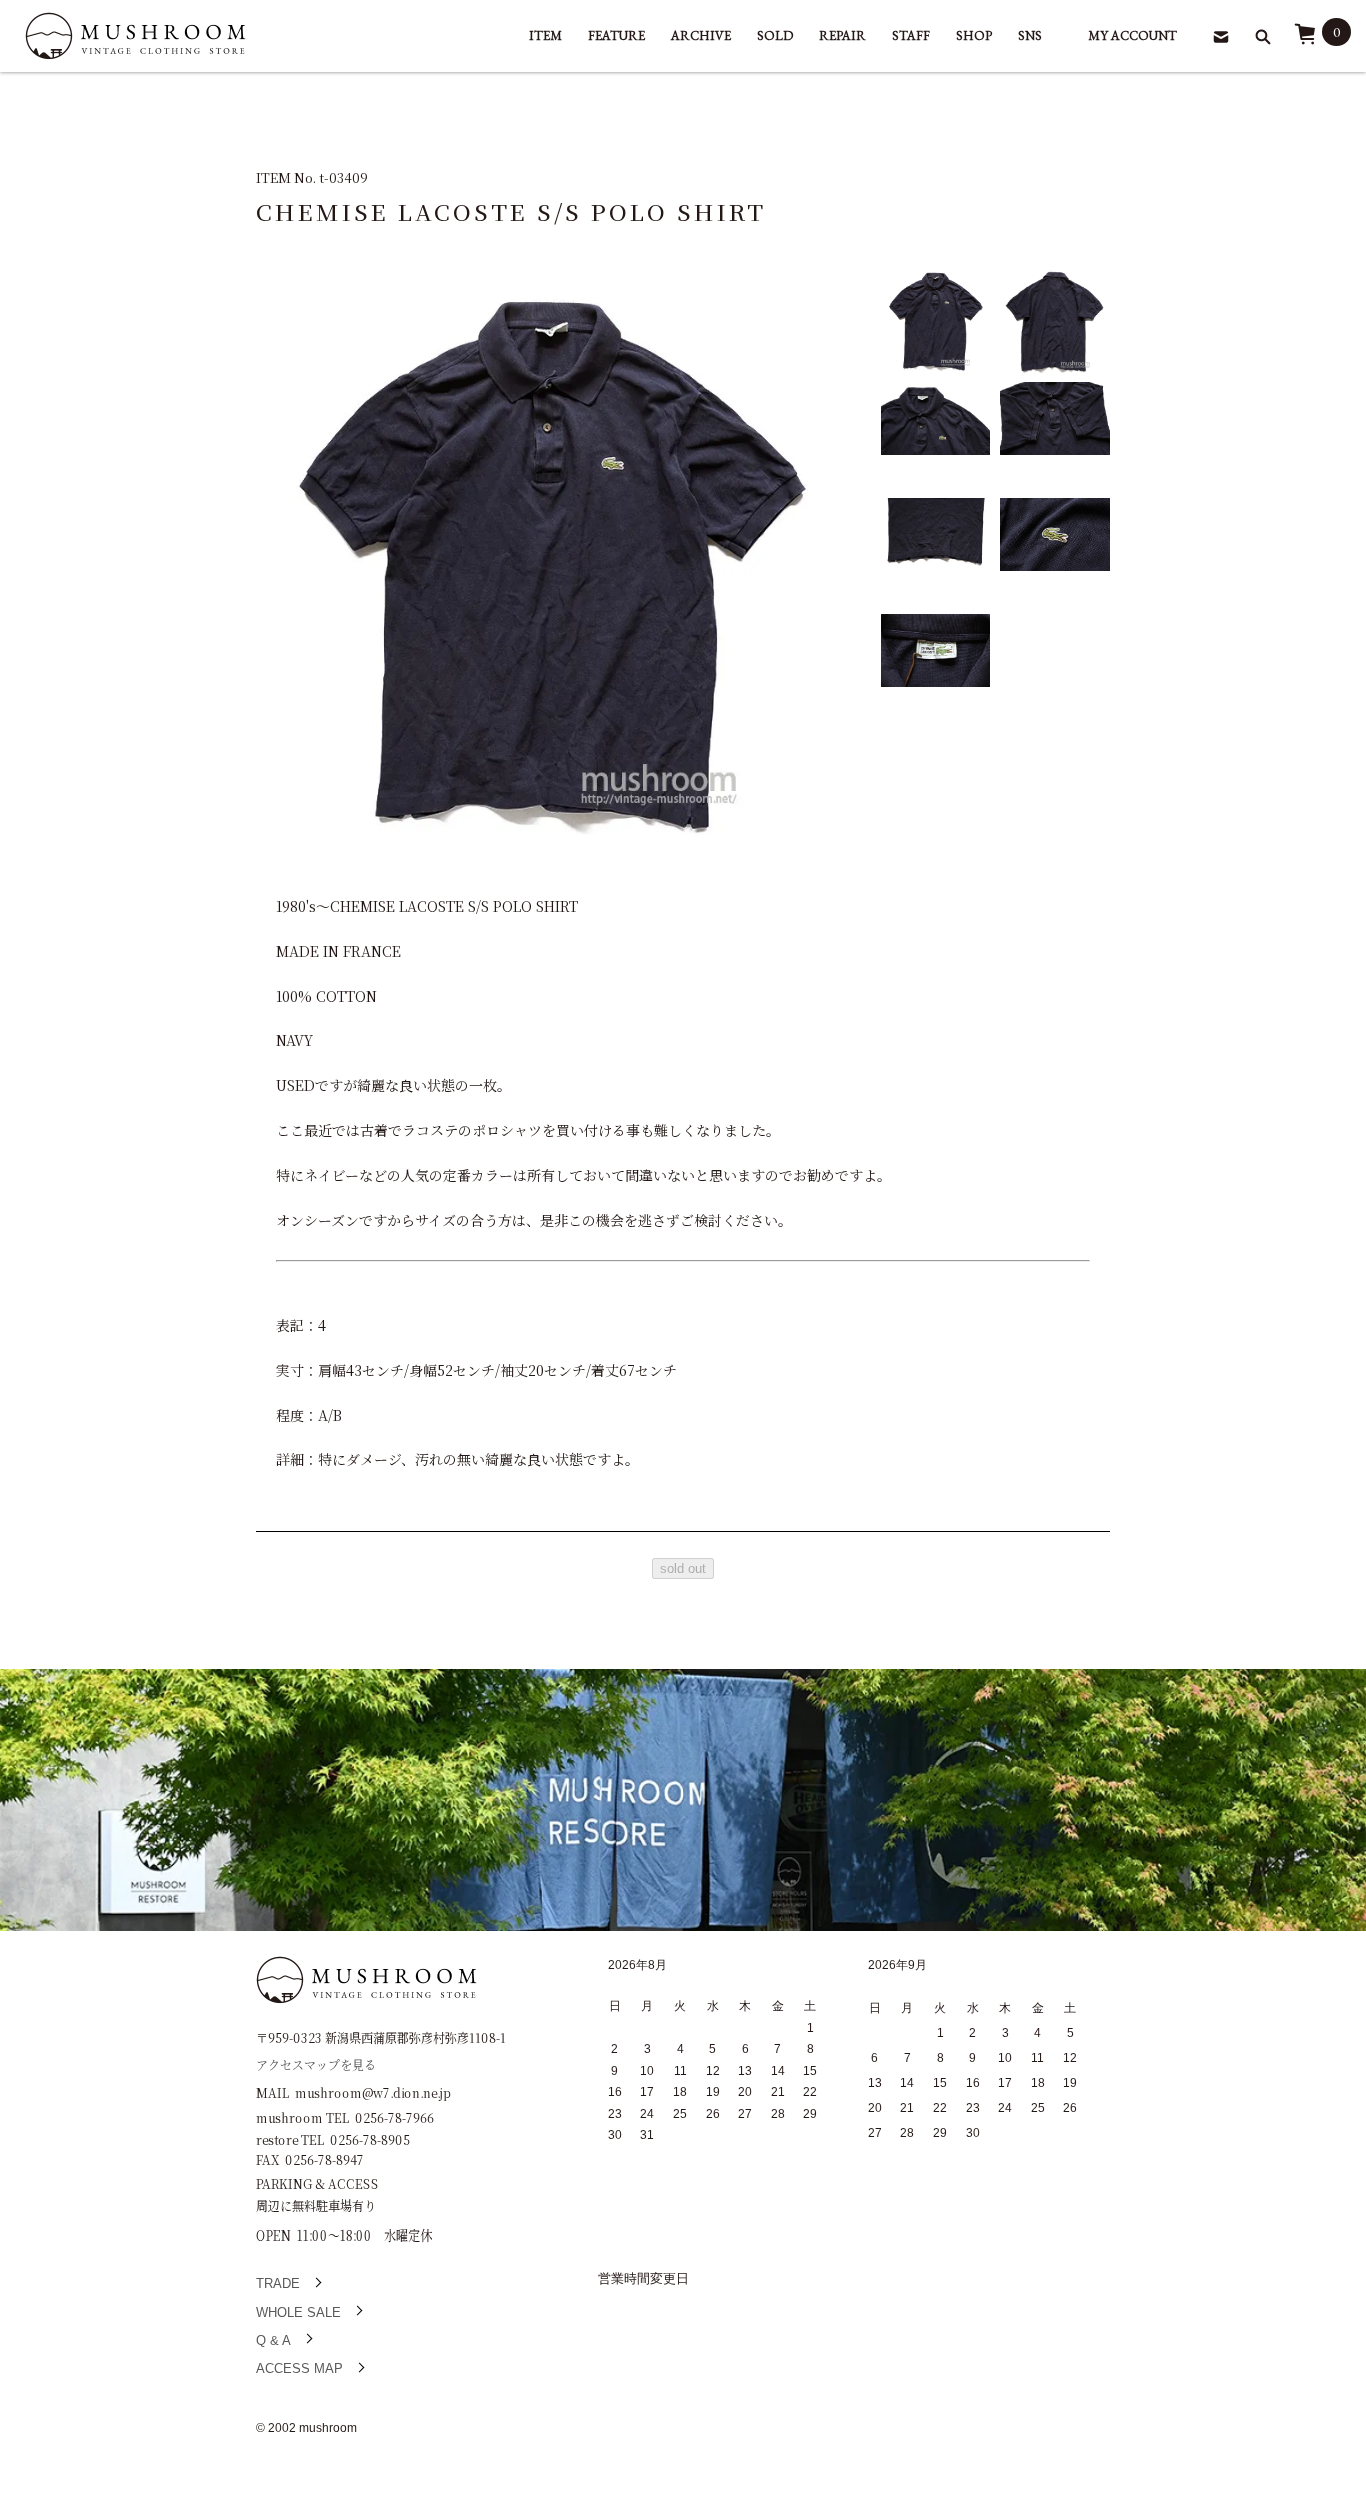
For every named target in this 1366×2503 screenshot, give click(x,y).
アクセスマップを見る (316, 2063)
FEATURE (616, 35)
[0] (1305, 40)
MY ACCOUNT (1132, 35)
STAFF (911, 35)
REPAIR (842, 35)
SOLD (775, 35)
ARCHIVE (701, 35)
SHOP (974, 35)
